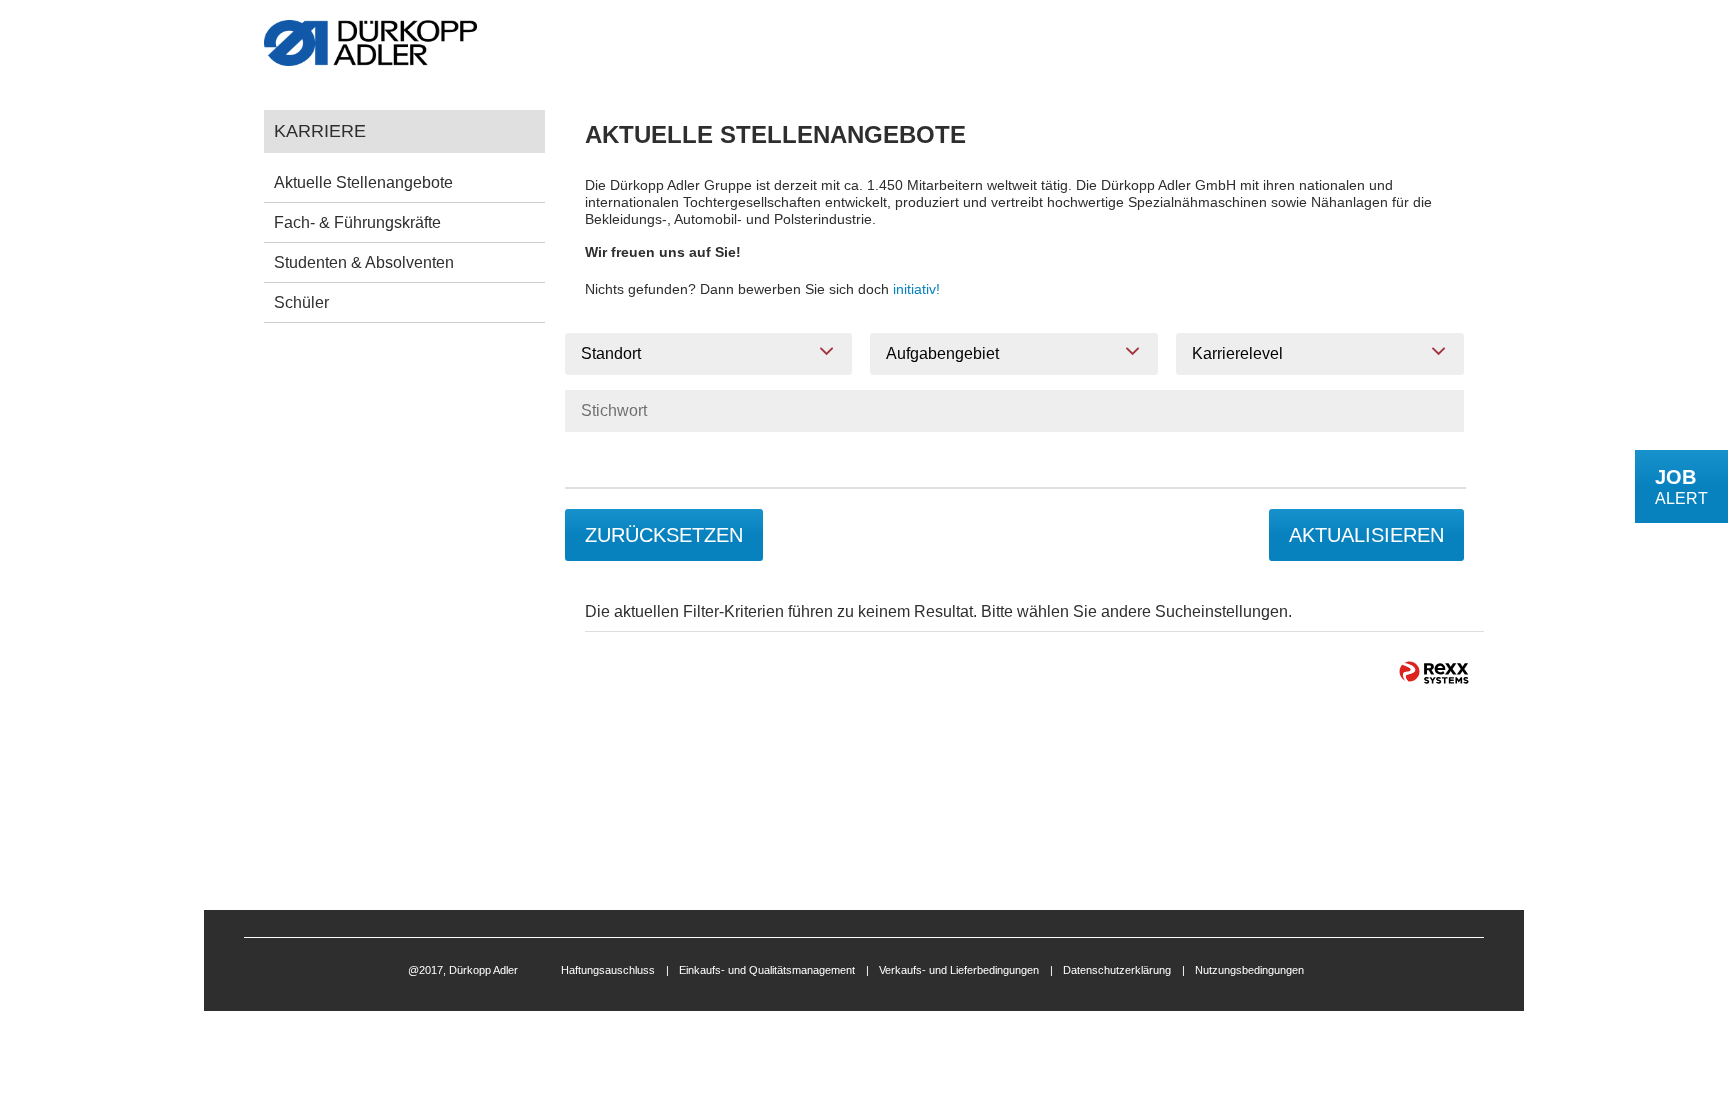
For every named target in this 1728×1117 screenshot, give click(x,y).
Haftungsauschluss (608, 970)
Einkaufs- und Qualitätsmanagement (767, 970)
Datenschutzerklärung (1117, 970)
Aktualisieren (1366, 535)
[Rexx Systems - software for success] (1434, 672)
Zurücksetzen (664, 535)
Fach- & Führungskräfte (357, 222)
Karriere (320, 130)
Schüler (301, 302)
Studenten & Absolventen (364, 262)
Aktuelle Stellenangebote (363, 182)
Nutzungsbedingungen (1249, 970)
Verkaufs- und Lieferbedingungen (959, 970)
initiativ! (916, 289)
